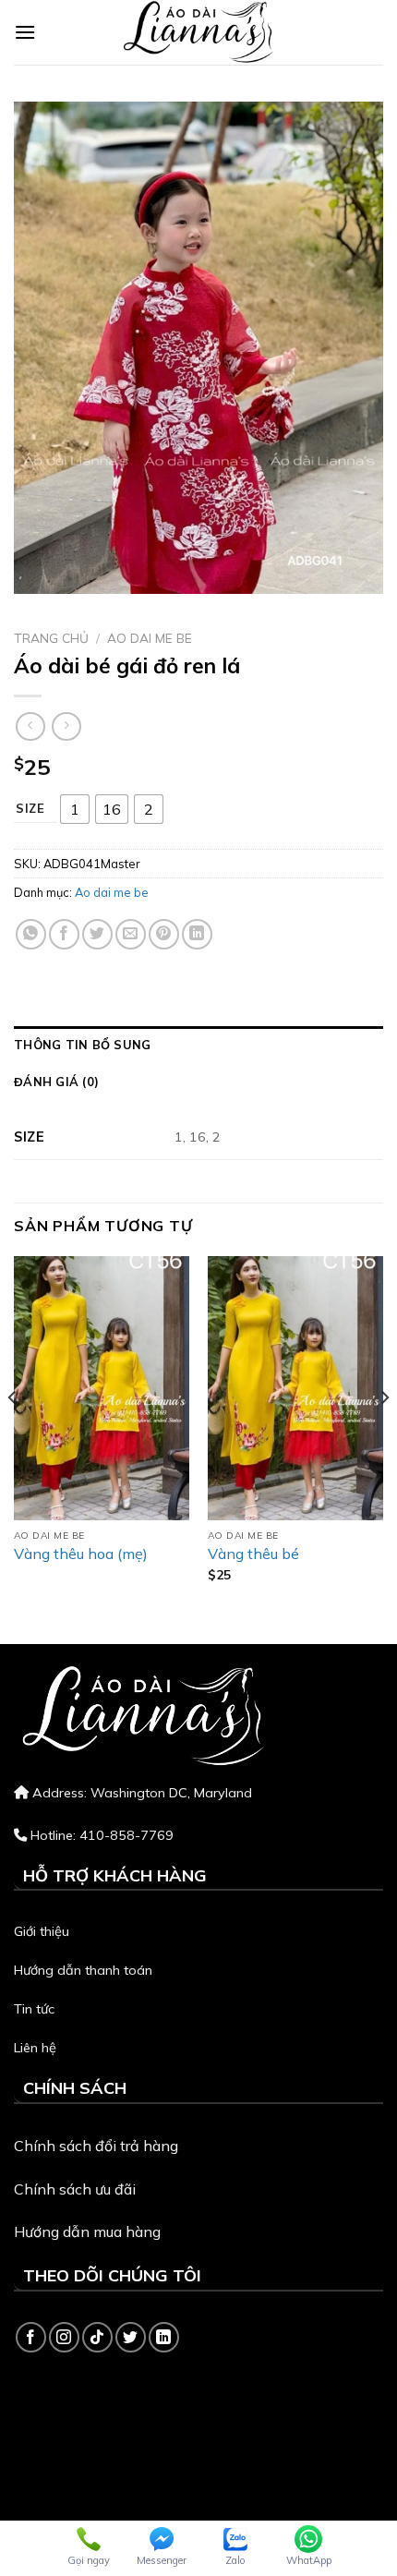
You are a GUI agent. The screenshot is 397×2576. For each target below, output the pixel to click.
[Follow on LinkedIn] (164, 2337)
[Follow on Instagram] (64, 2337)
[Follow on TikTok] (97, 2337)
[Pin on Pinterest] (164, 934)
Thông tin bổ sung (82, 1045)
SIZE (30, 809)
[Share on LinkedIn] (197, 934)
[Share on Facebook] (64, 934)
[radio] (75, 809)
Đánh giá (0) (56, 1082)
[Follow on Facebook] (31, 2337)
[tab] (198, 1045)
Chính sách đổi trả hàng (96, 2146)
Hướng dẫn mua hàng (87, 2231)
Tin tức (34, 2009)
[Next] (384, 1434)
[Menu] (25, 32)
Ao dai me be (150, 638)
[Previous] (13, 1434)
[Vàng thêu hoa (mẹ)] (102, 1388)
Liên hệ (35, 2048)
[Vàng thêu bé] (295, 1388)
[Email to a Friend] (131, 934)
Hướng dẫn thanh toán (83, 1970)
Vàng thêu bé (253, 1554)
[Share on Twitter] (97, 934)
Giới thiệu (42, 1931)
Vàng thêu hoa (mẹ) (81, 1554)
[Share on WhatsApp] (31, 934)
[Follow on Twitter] (131, 2337)
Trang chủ (51, 638)
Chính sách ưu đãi (75, 2189)
